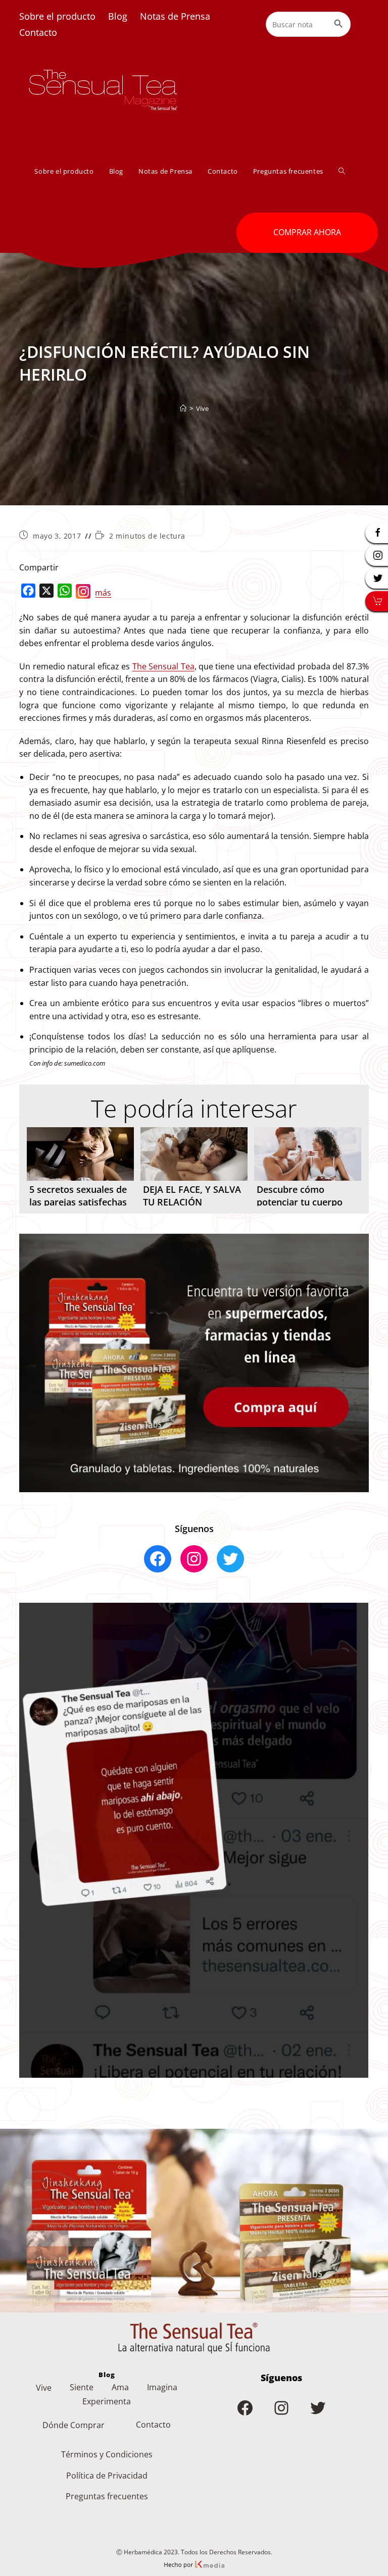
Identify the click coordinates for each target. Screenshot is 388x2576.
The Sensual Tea (163, 666)
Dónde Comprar (74, 2425)
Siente (82, 2387)
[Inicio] (183, 408)
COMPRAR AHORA (307, 232)
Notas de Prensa (175, 16)
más (103, 593)
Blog (118, 16)
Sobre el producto (57, 16)
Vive (202, 408)
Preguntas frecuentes (107, 2496)
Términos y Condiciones (107, 2454)
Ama (120, 2387)
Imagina (162, 2387)
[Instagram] (83, 594)
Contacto (38, 32)
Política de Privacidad (107, 2476)
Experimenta (107, 2401)
